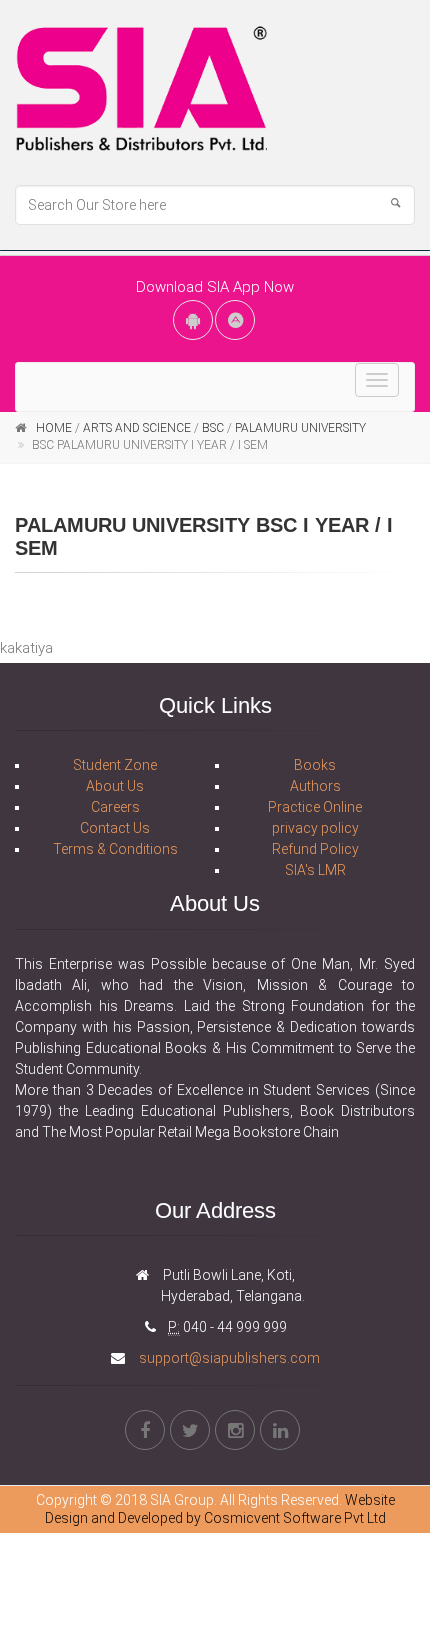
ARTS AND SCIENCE (137, 428)
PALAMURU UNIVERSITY (300, 428)
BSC (214, 428)
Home (54, 428)
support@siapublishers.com (228, 1358)
